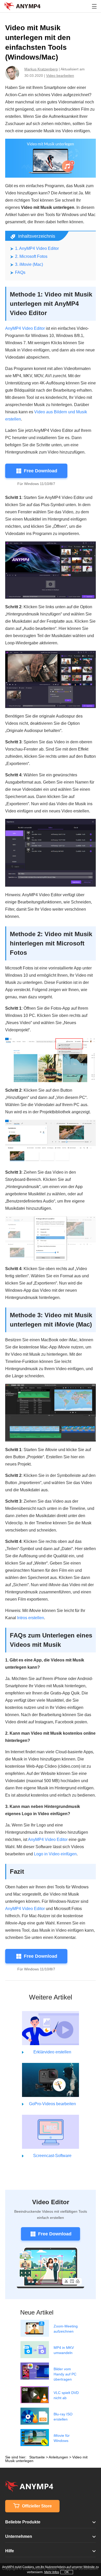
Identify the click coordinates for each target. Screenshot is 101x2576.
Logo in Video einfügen (55, 1854)
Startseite (37, 2457)
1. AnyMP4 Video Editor (37, 248)
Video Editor (51, 2202)
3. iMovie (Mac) (29, 264)
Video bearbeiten (60, 76)
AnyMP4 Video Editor (25, 328)
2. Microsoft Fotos (31, 256)
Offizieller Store (36, 2506)
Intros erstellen (31, 1618)
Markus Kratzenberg (41, 69)
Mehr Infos (52, 2572)
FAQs (20, 272)
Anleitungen (58, 2457)
